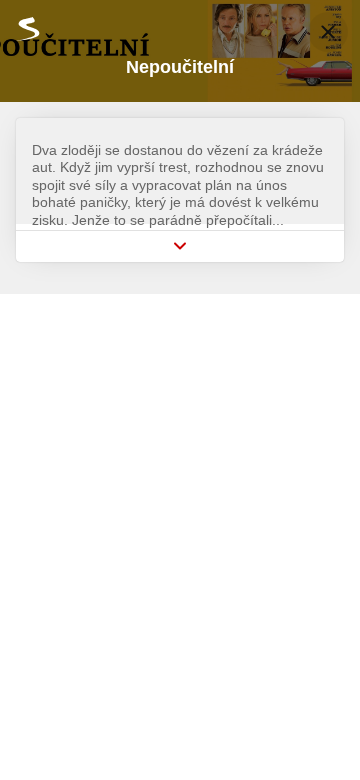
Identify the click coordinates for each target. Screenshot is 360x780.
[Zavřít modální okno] (328, 32)
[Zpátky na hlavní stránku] (20, 28)
